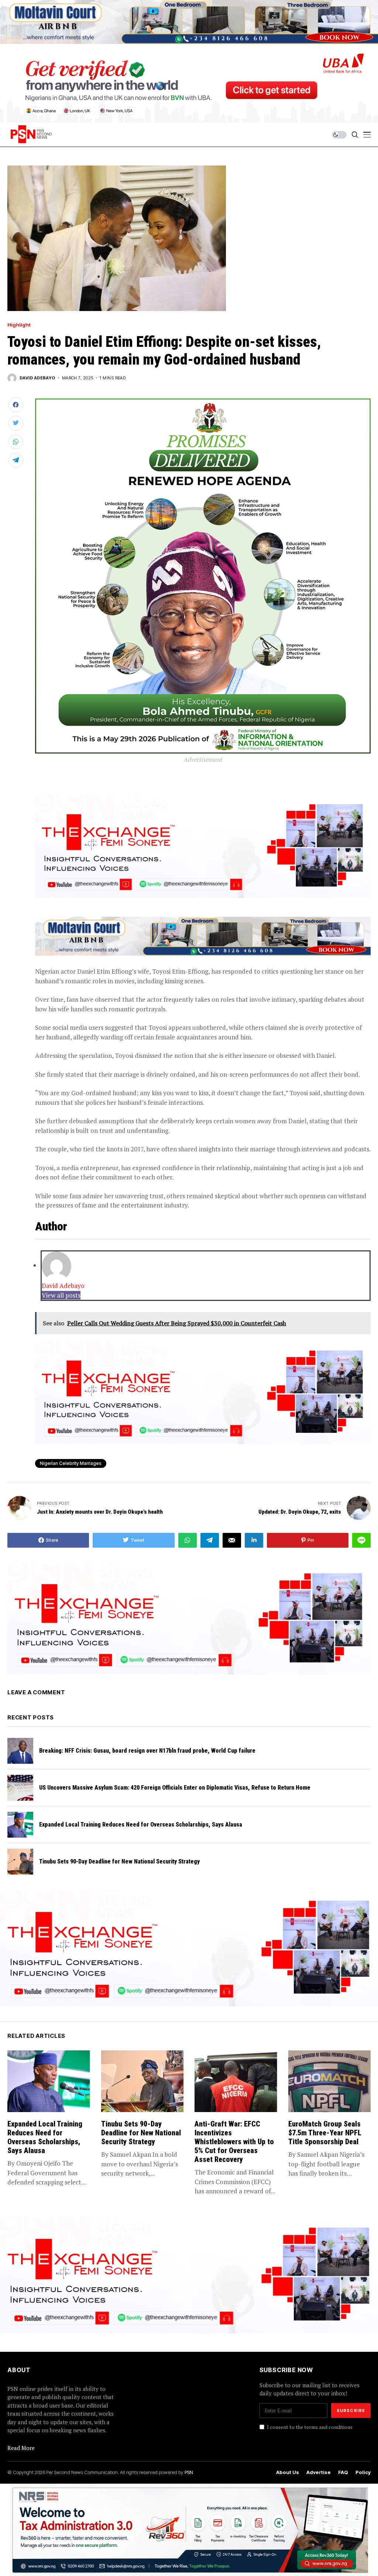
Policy (363, 2472)
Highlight (19, 325)
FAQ (343, 2472)
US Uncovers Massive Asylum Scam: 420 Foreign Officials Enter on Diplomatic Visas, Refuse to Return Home (175, 1788)
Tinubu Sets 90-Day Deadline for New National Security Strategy (119, 1861)
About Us (288, 2472)
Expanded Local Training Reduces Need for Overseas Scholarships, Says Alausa (141, 1825)
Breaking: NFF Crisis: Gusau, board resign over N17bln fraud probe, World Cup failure (147, 1751)
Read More (21, 2448)
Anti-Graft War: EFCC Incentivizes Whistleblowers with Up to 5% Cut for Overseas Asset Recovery (234, 2142)
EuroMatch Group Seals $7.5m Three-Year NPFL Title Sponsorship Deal (325, 2133)
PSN (189, 2472)
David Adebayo (37, 378)
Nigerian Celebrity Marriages (71, 1463)
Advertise (319, 2472)
